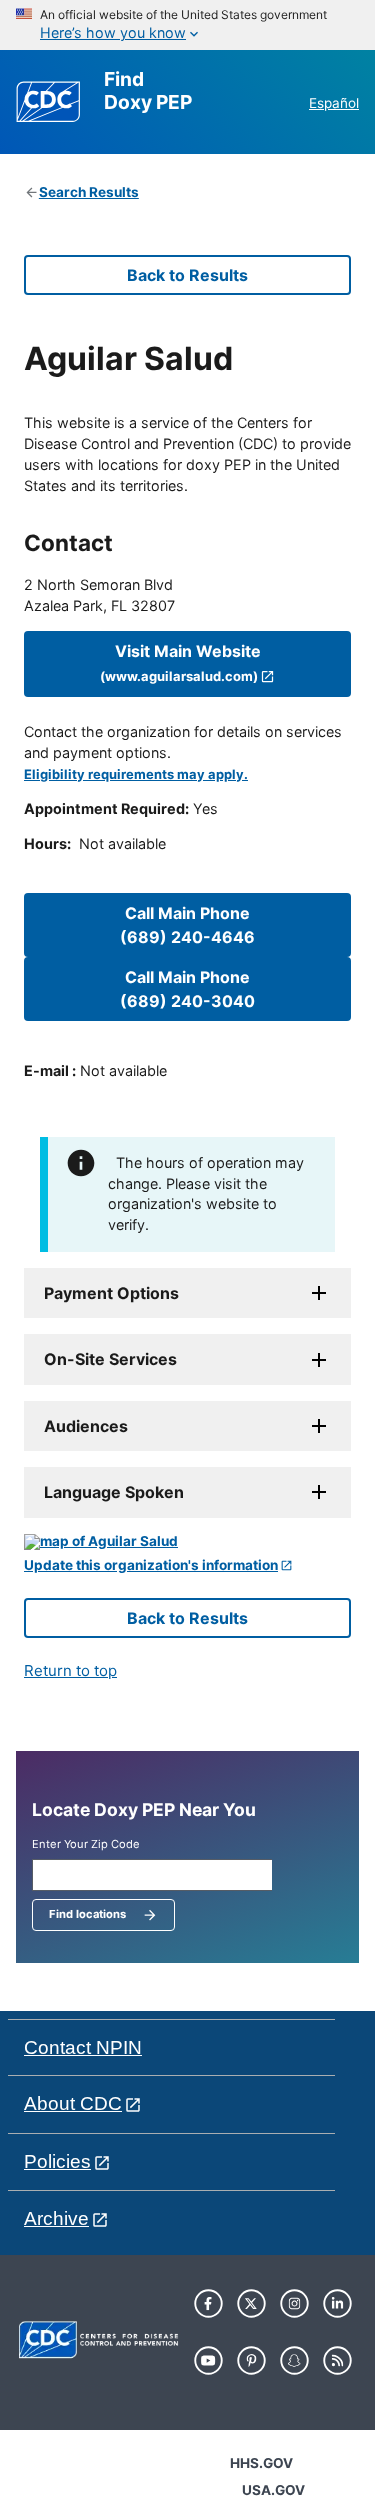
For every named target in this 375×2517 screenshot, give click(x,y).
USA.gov (273, 2490)
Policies (57, 2161)
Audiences (86, 1426)
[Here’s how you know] (187, 25)
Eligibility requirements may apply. (136, 774)
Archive (56, 2218)
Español (334, 103)
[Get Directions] (187, 1542)
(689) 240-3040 (187, 989)
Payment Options (111, 1293)
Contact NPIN (83, 2047)
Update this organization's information (151, 1565)
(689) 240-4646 (187, 925)
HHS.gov (261, 2463)
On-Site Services (110, 1359)
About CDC (73, 2103)
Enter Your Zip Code (86, 1844)
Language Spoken (114, 1492)
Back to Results (187, 275)
